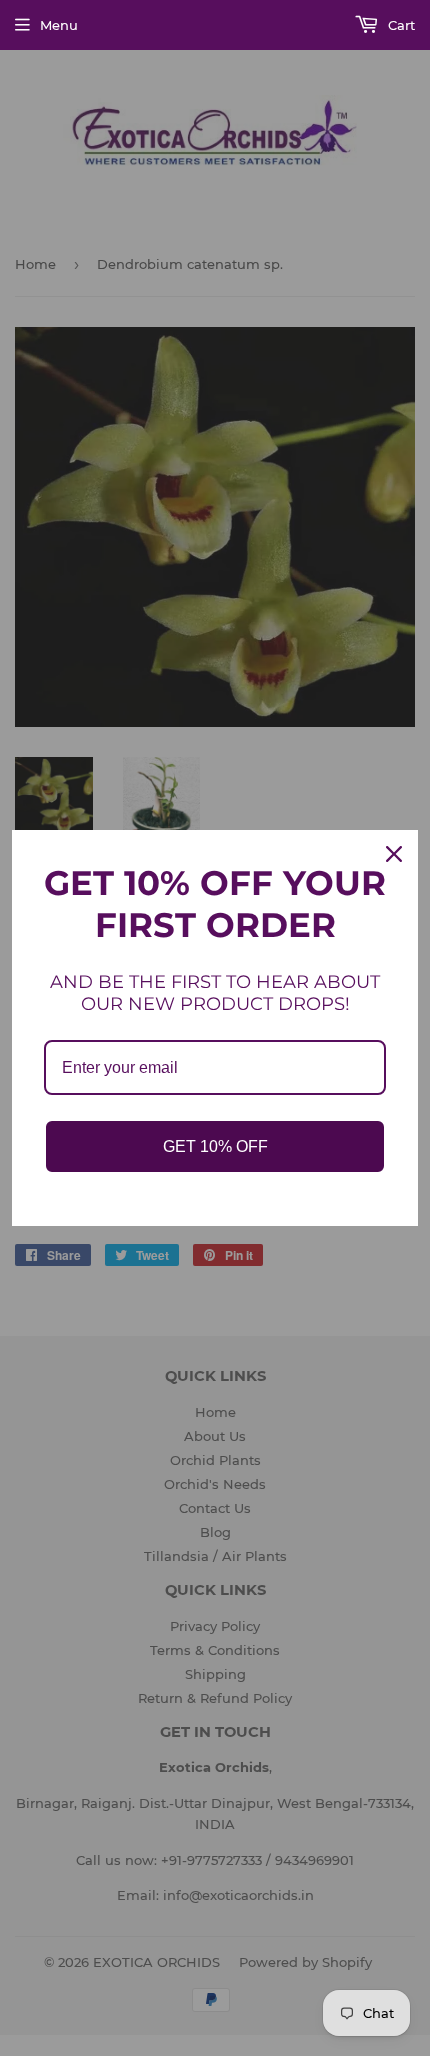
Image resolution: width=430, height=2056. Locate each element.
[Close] (394, 854)
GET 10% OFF (215, 1146)
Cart (399, 25)
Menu (59, 25)
